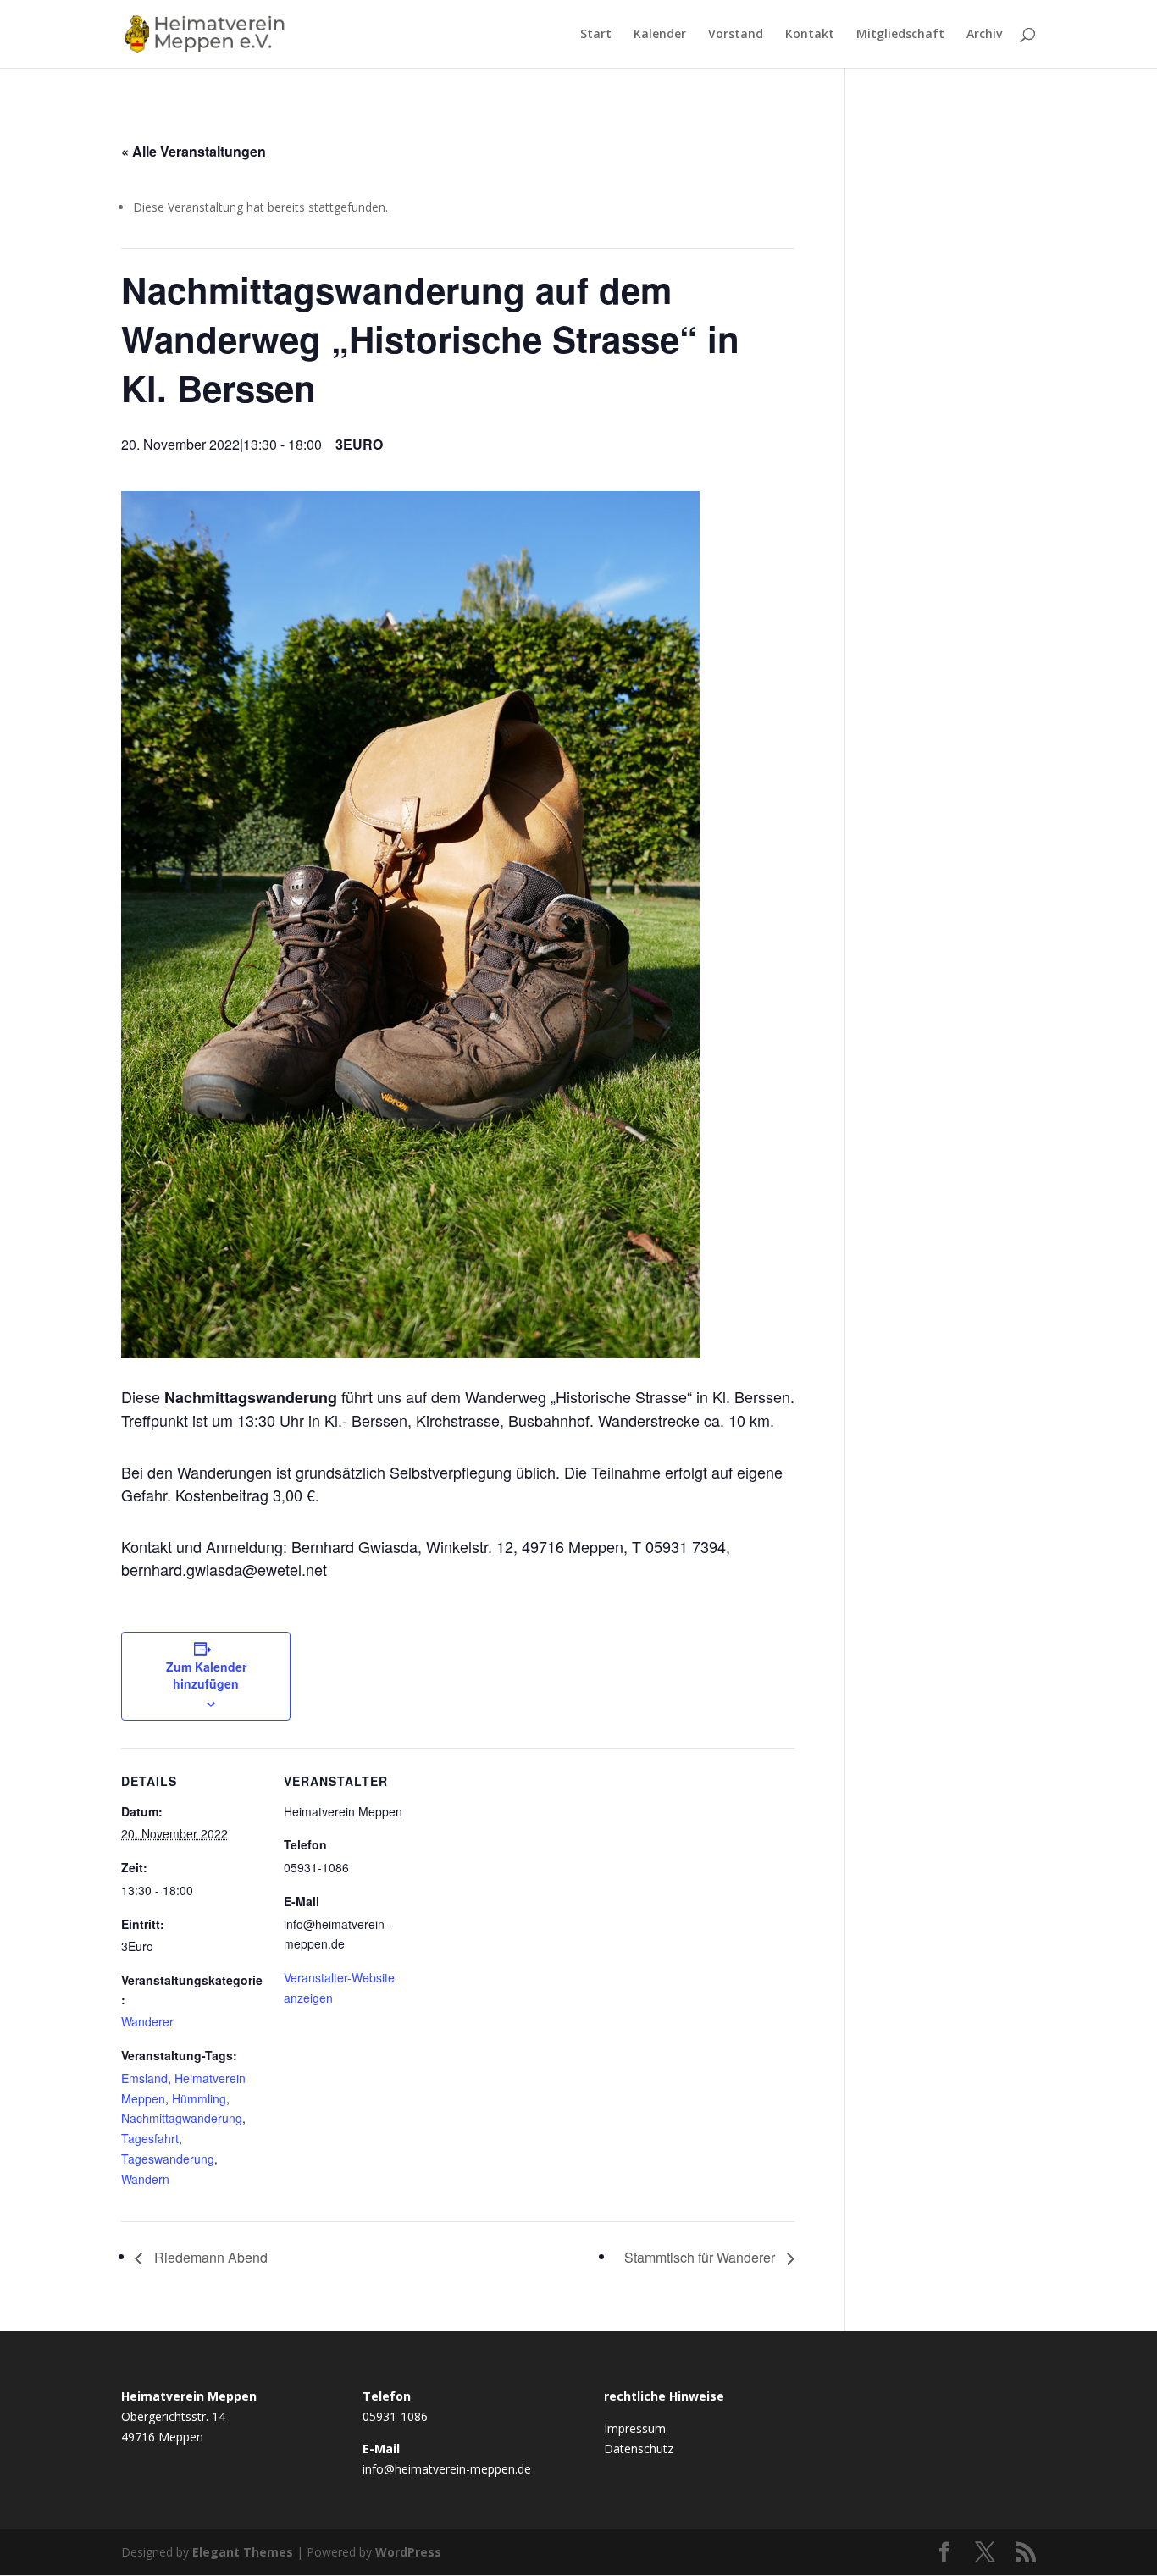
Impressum (635, 2428)
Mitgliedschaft (900, 35)
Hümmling (199, 2098)
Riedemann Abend (209, 2257)
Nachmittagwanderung (182, 2118)
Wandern (145, 2179)
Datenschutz (639, 2449)
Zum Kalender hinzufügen (206, 1675)
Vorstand (736, 35)
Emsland (144, 2078)
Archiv (984, 35)
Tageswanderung (168, 2159)
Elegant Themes (243, 2552)
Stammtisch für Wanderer (701, 2257)
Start (596, 35)
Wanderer (147, 2021)
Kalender (660, 35)
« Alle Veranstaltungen (194, 151)
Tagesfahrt (150, 2138)
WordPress (408, 2552)
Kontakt (810, 35)
